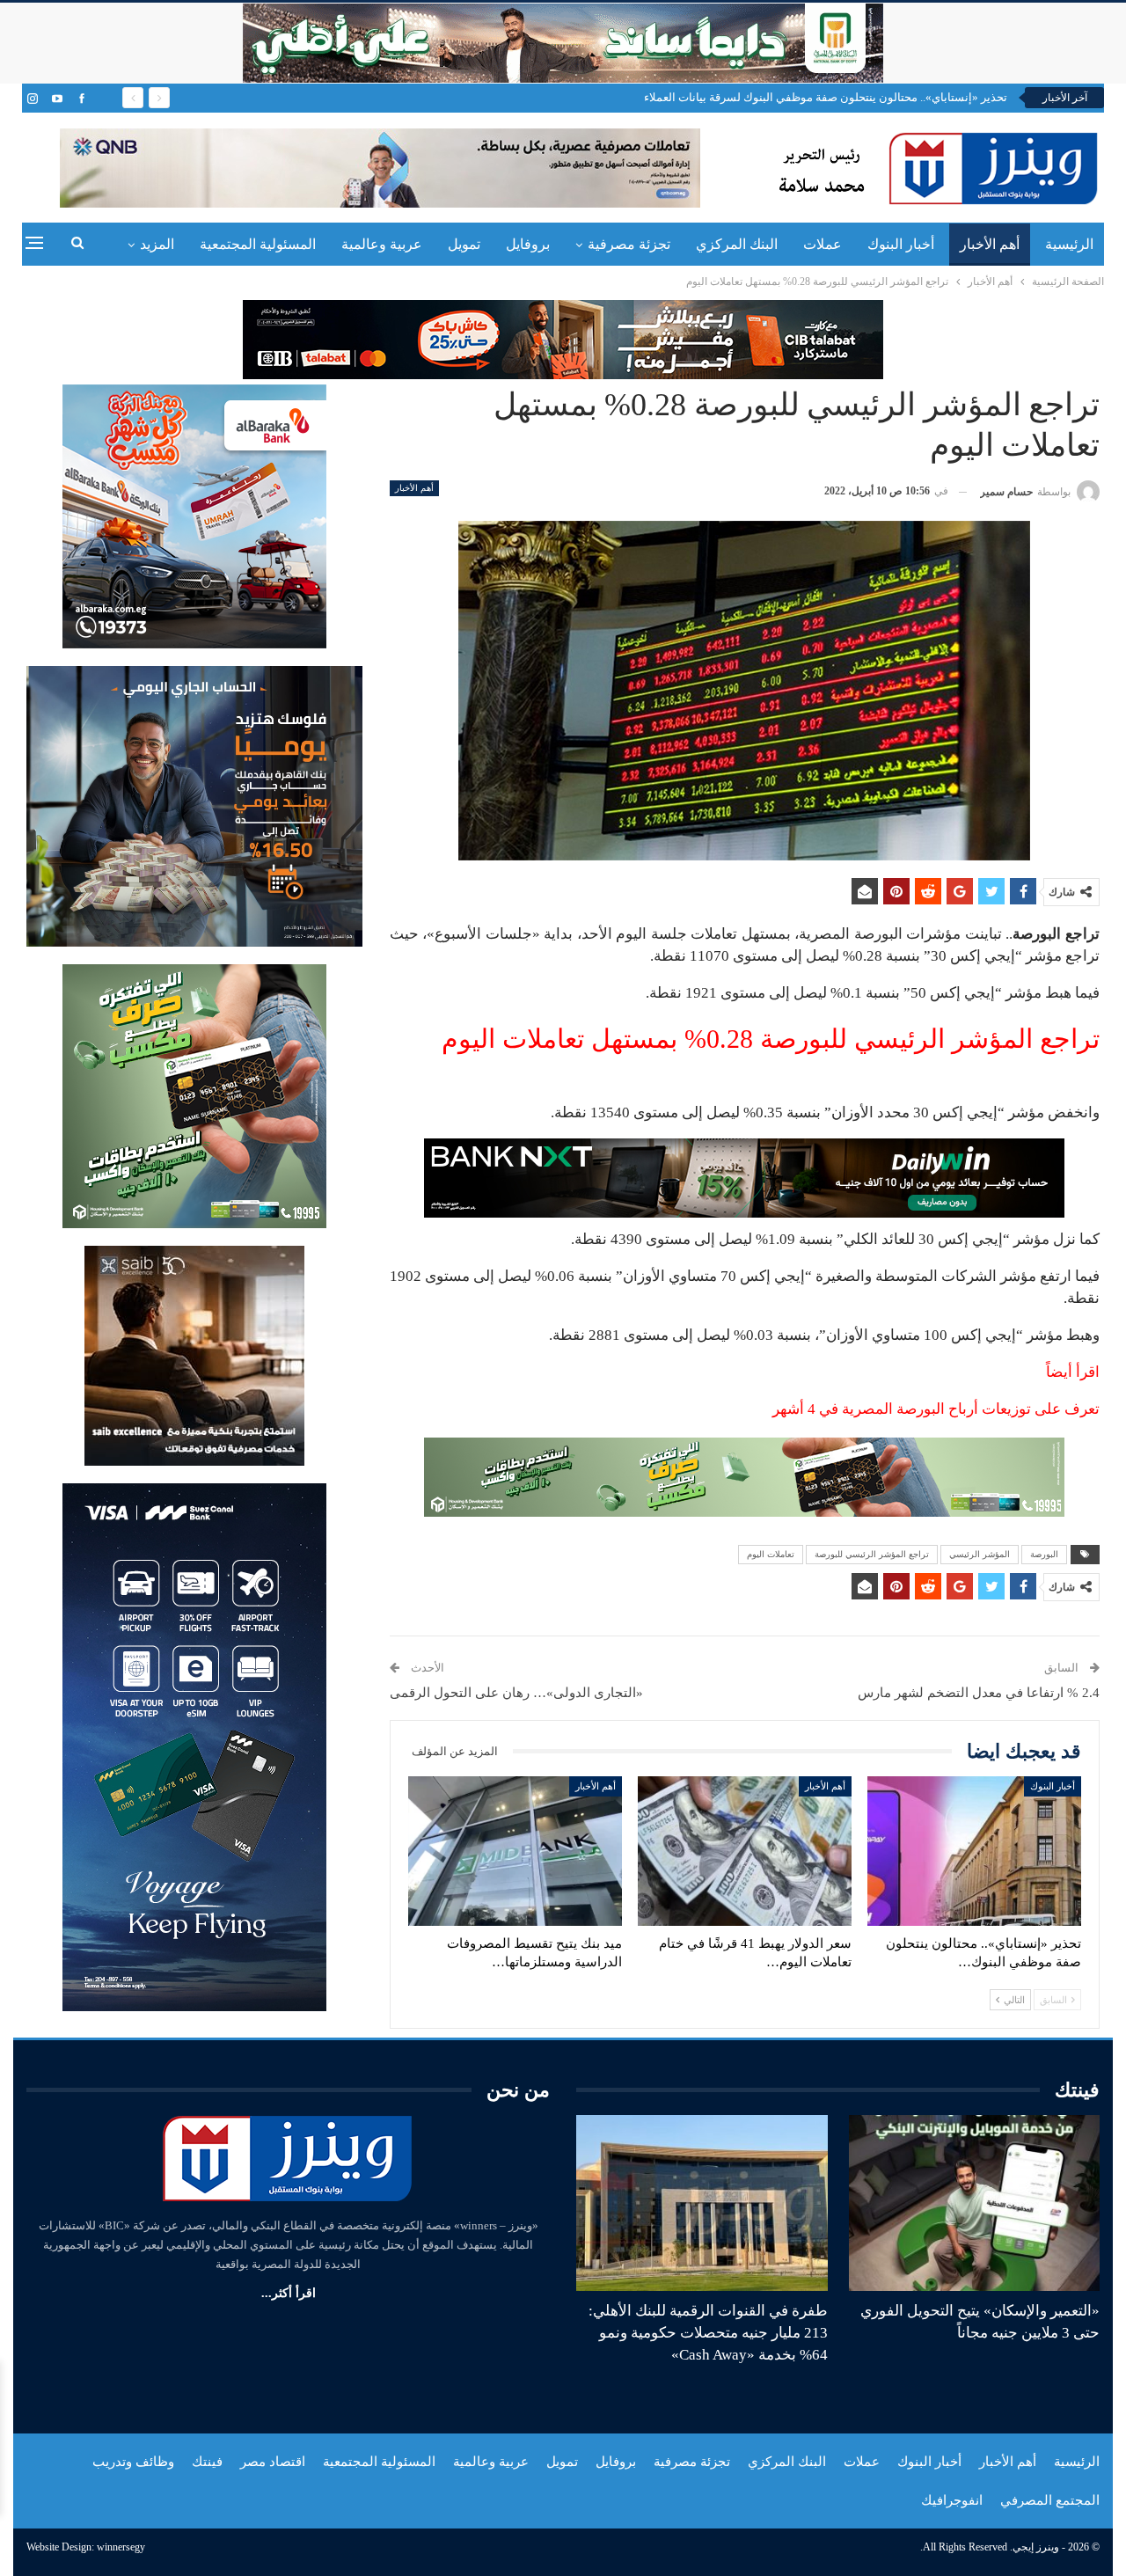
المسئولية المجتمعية (258, 244)
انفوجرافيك (952, 2500)
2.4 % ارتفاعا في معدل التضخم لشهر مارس (979, 1693)
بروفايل (528, 244)
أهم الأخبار (990, 244)
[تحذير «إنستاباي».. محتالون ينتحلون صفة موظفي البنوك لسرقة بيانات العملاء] (974, 1851)
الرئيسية (1069, 244)
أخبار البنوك (901, 244)
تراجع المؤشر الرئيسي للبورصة (872, 1554)
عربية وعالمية (382, 244)
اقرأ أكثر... (289, 2293)
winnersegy (121, 2547)
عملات (823, 244)
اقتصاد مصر (273, 2462)
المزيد (157, 244)
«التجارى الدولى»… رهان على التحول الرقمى (516, 1693)
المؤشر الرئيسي (980, 1554)
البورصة (1044, 1554)
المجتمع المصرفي (1050, 2500)
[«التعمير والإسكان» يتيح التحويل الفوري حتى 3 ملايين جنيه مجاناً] (975, 2203)
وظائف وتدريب (133, 2462)
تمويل (464, 244)
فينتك (207, 2462)
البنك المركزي (737, 244)
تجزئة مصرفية (629, 244)
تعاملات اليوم (771, 1554)
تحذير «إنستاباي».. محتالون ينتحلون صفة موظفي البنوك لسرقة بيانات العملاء (826, 97)
